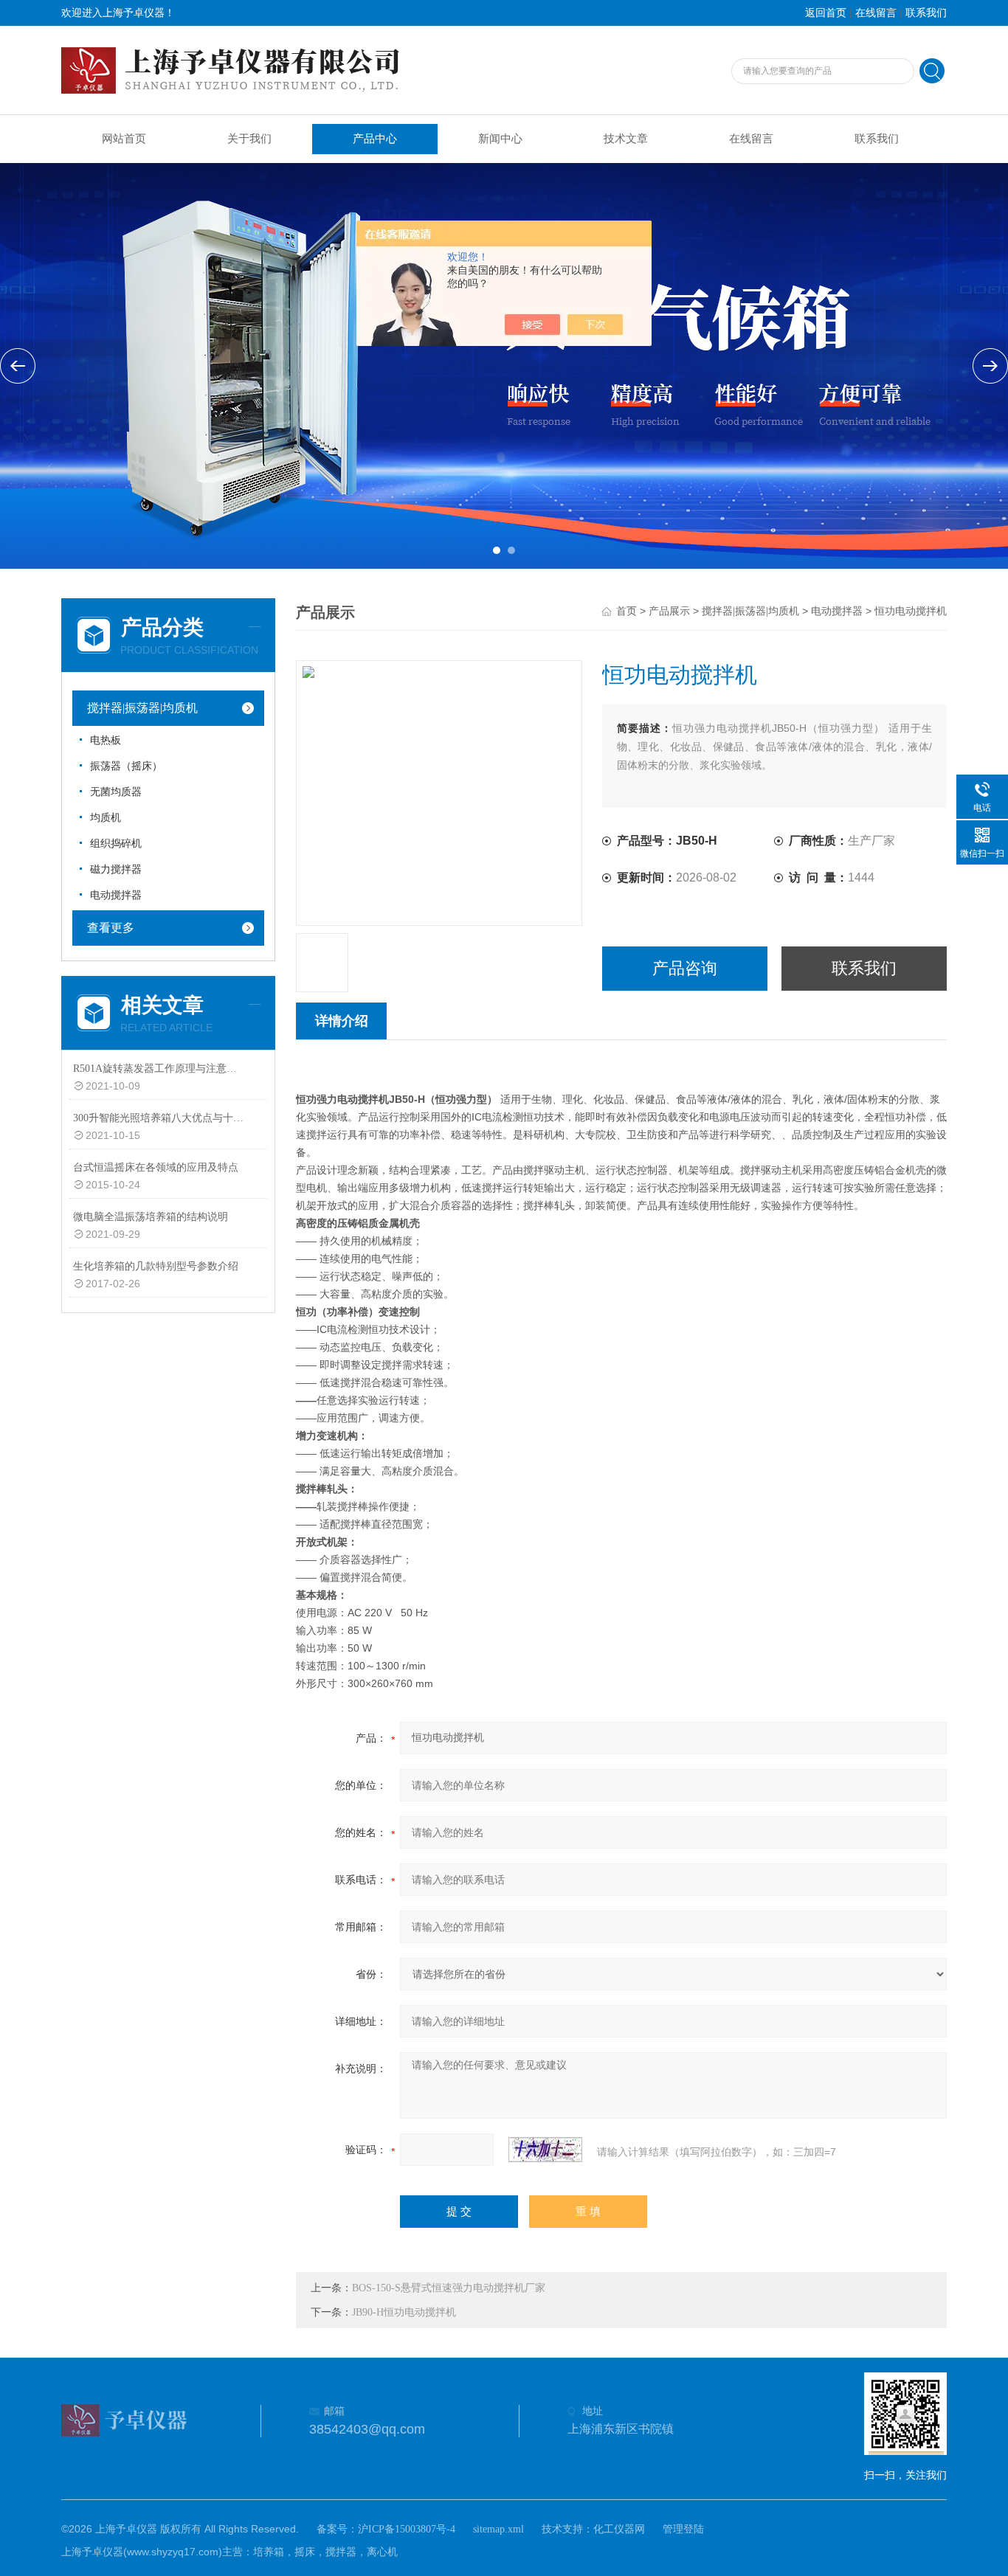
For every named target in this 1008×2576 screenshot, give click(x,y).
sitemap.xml (498, 2529)
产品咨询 (685, 968)
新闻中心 (500, 139)
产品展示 (669, 611)
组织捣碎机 (116, 844)
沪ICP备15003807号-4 (407, 2529)
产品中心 (375, 139)
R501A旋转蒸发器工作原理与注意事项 (160, 1069)
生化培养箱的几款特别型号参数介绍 (156, 1266)
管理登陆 (683, 2529)
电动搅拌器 (116, 895)
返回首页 (826, 13)
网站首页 (124, 139)
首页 (626, 611)
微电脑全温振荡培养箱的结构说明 (151, 1217)
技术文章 (626, 139)
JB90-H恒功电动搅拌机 (404, 2312)
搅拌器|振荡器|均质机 (142, 708)
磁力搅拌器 (116, 869)
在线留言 (876, 13)
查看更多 (111, 928)
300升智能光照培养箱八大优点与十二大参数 (160, 1118)
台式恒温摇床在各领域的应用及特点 (156, 1167)
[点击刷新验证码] (545, 2150)
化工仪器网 (619, 2529)
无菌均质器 (116, 792)
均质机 (106, 818)
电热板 (106, 740)
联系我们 (926, 13)
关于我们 (249, 139)
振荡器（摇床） (126, 766)
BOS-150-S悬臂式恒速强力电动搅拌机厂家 (449, 2288)
